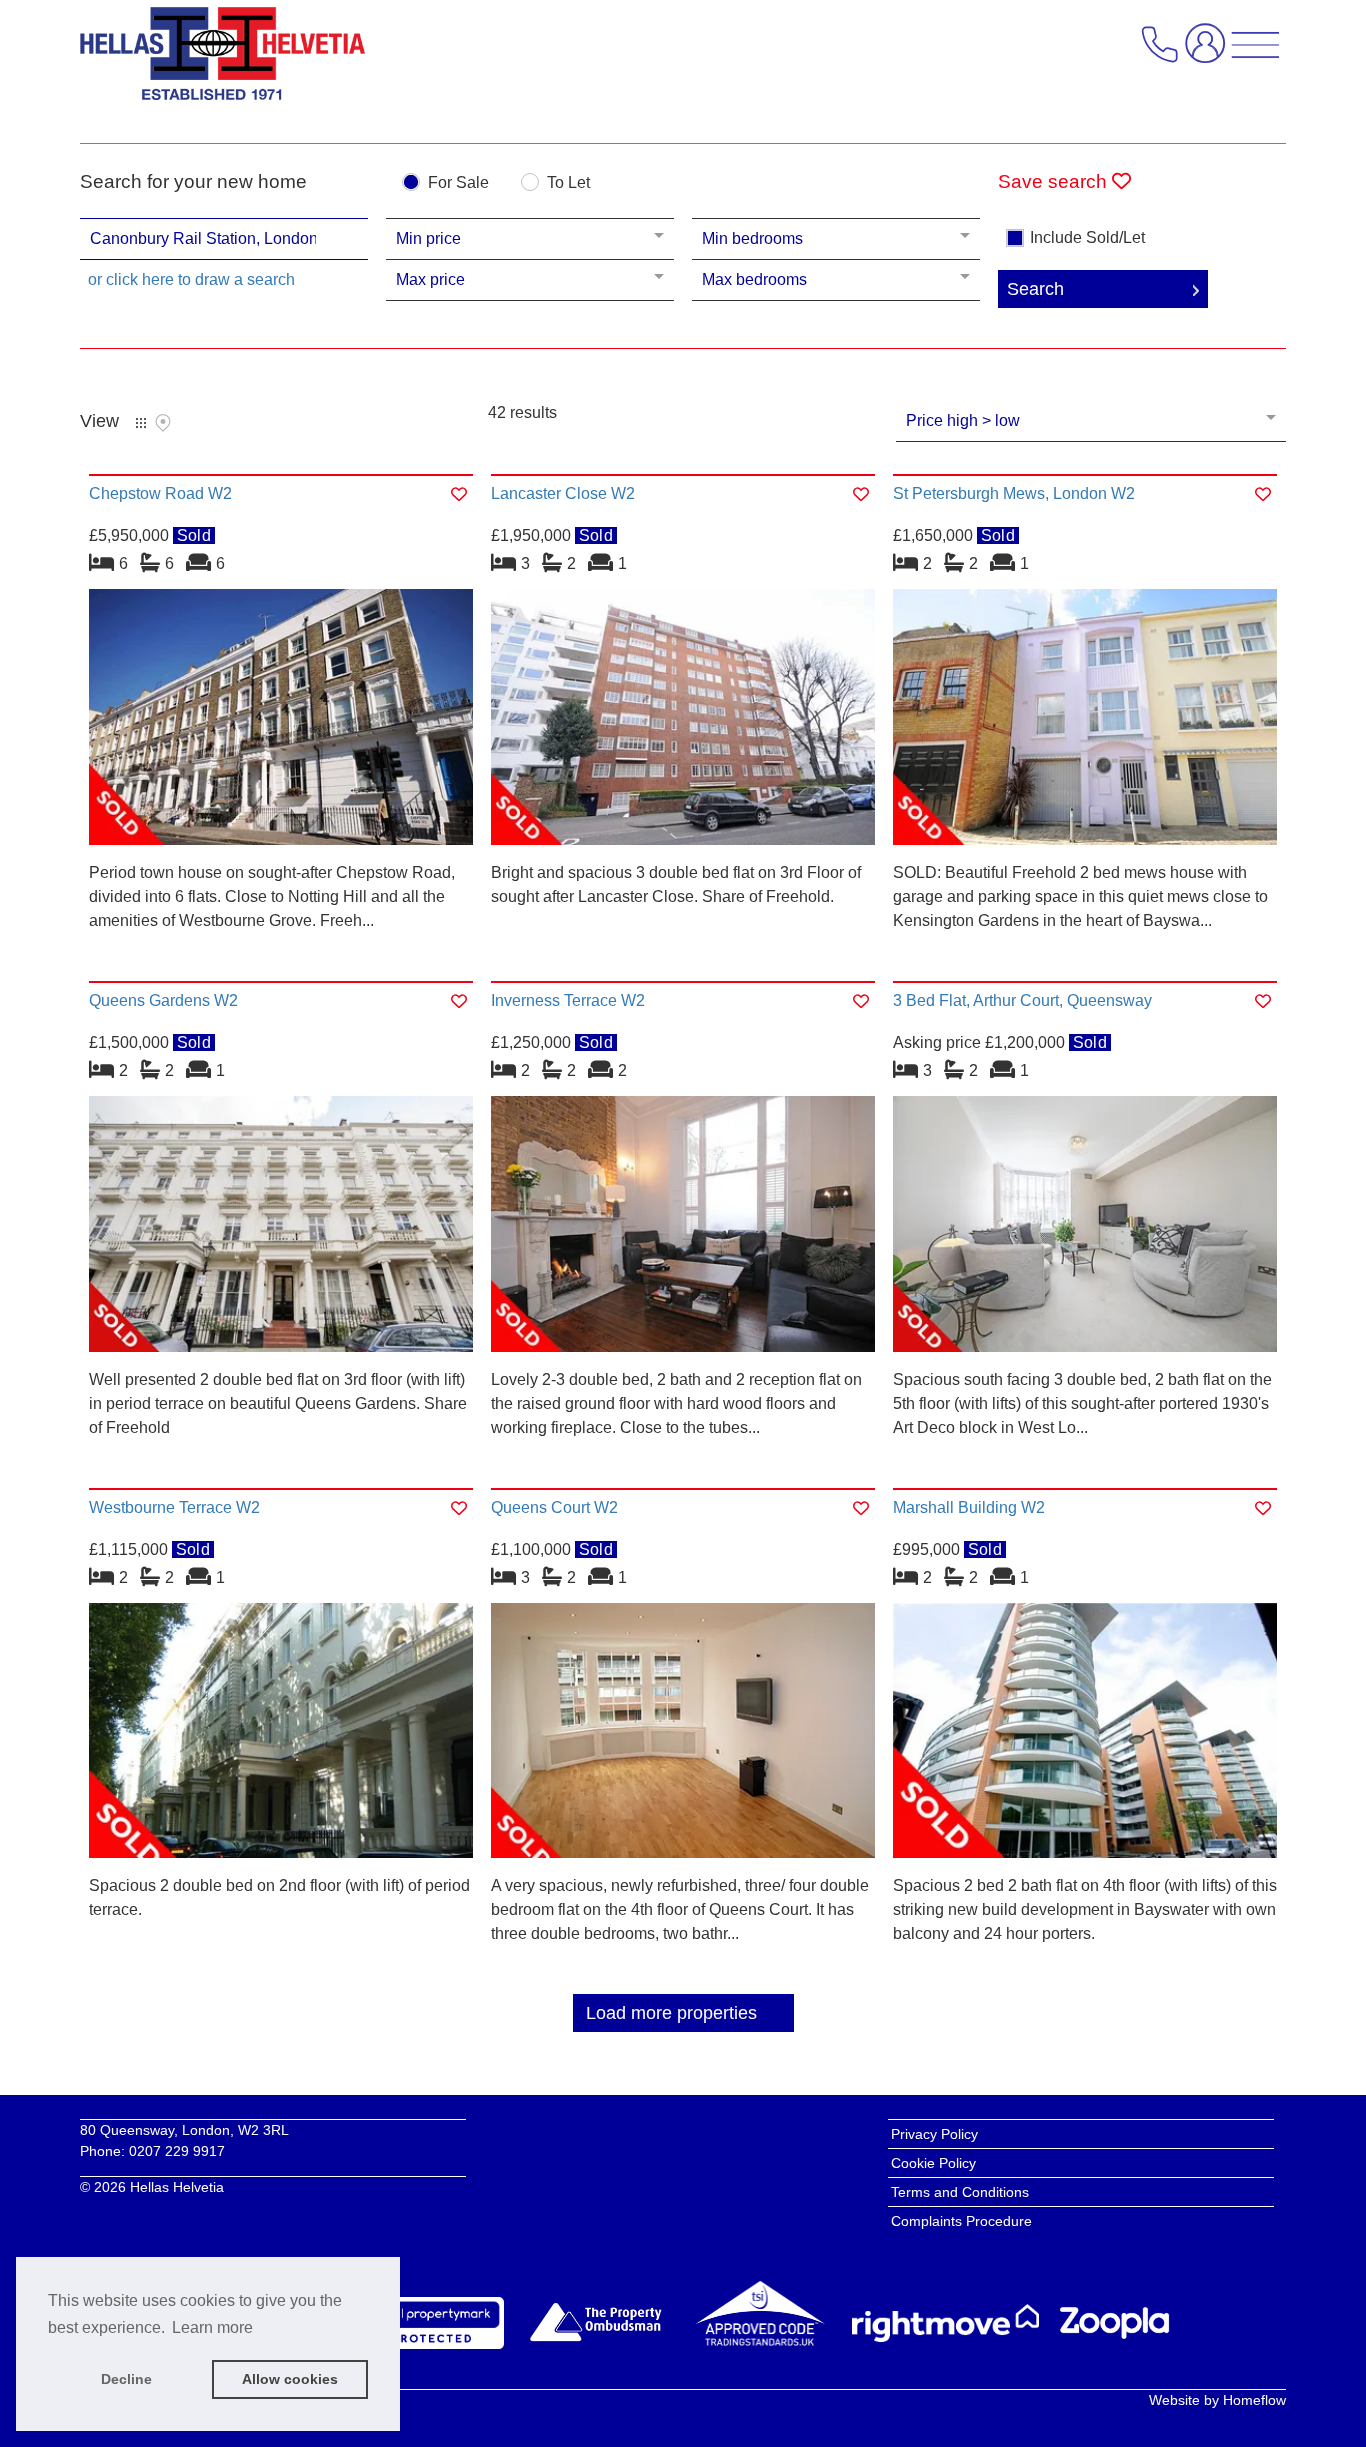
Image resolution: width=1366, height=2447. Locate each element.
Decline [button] (126, 2379)
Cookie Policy (933, 2163)
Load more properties (671, 2013)
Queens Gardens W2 (163, 1000)
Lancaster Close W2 (563, 493)
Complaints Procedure (961, 2221)
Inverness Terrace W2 (568, 1000)
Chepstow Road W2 (160, 493)
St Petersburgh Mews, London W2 (1014, 493)
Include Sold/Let (1087, 238)
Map (163, 423)
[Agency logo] (222, 59)
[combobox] (224, 239)
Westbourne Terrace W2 (174, 1507)
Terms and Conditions (960, 2192)
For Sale (458, 183)
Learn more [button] (212, 2327)
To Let (568, 183)
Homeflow (1254, 2400)
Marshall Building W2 (969, 1507)
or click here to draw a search (191, 279)
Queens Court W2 (554, 1507)
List (141, 423)
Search (1035, 289)
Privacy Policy (934, 2134)
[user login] (1209, 51)
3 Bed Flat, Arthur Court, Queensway (1022, 1000)
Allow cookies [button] (290, 2379)
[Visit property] (281, 723)
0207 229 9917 (177, 2151)
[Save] (459, 494)
